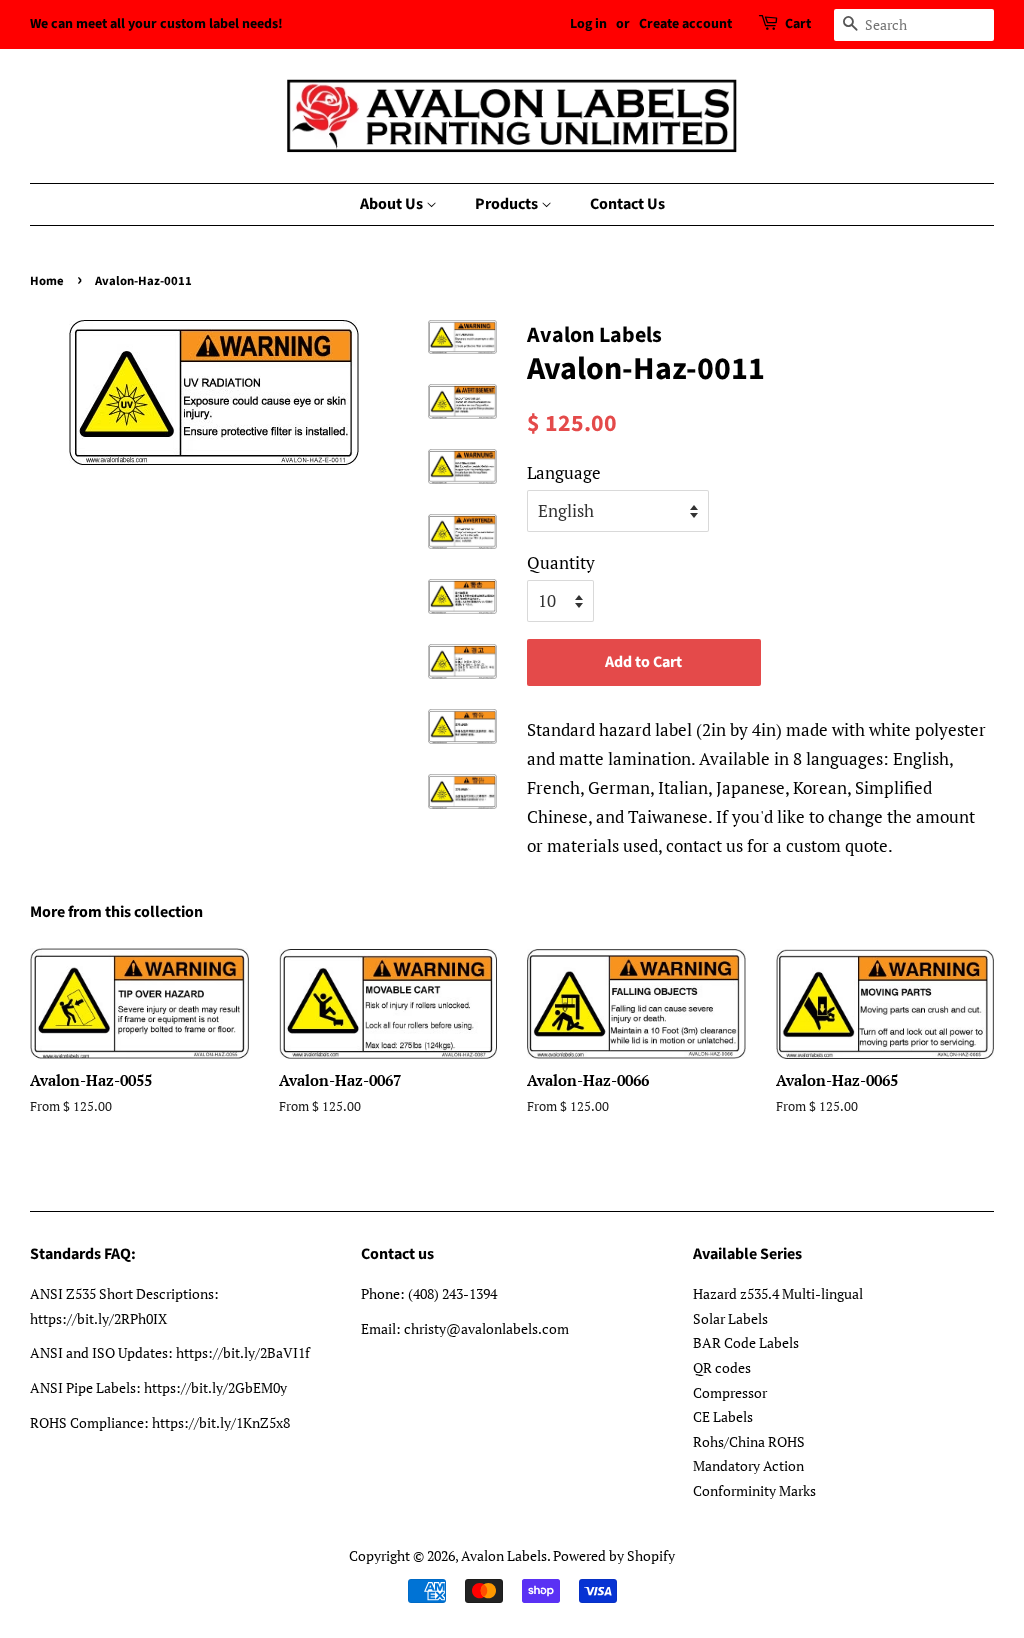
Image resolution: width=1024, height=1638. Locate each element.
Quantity (561, 562)
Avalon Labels (504, 1555)
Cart (798, 24)
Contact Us (627, 204)
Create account (685, 24)
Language (564, 472)
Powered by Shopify (614, 1555)
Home (47, 281)
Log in (588, 24)
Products (508, 204)
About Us (393, 204)
